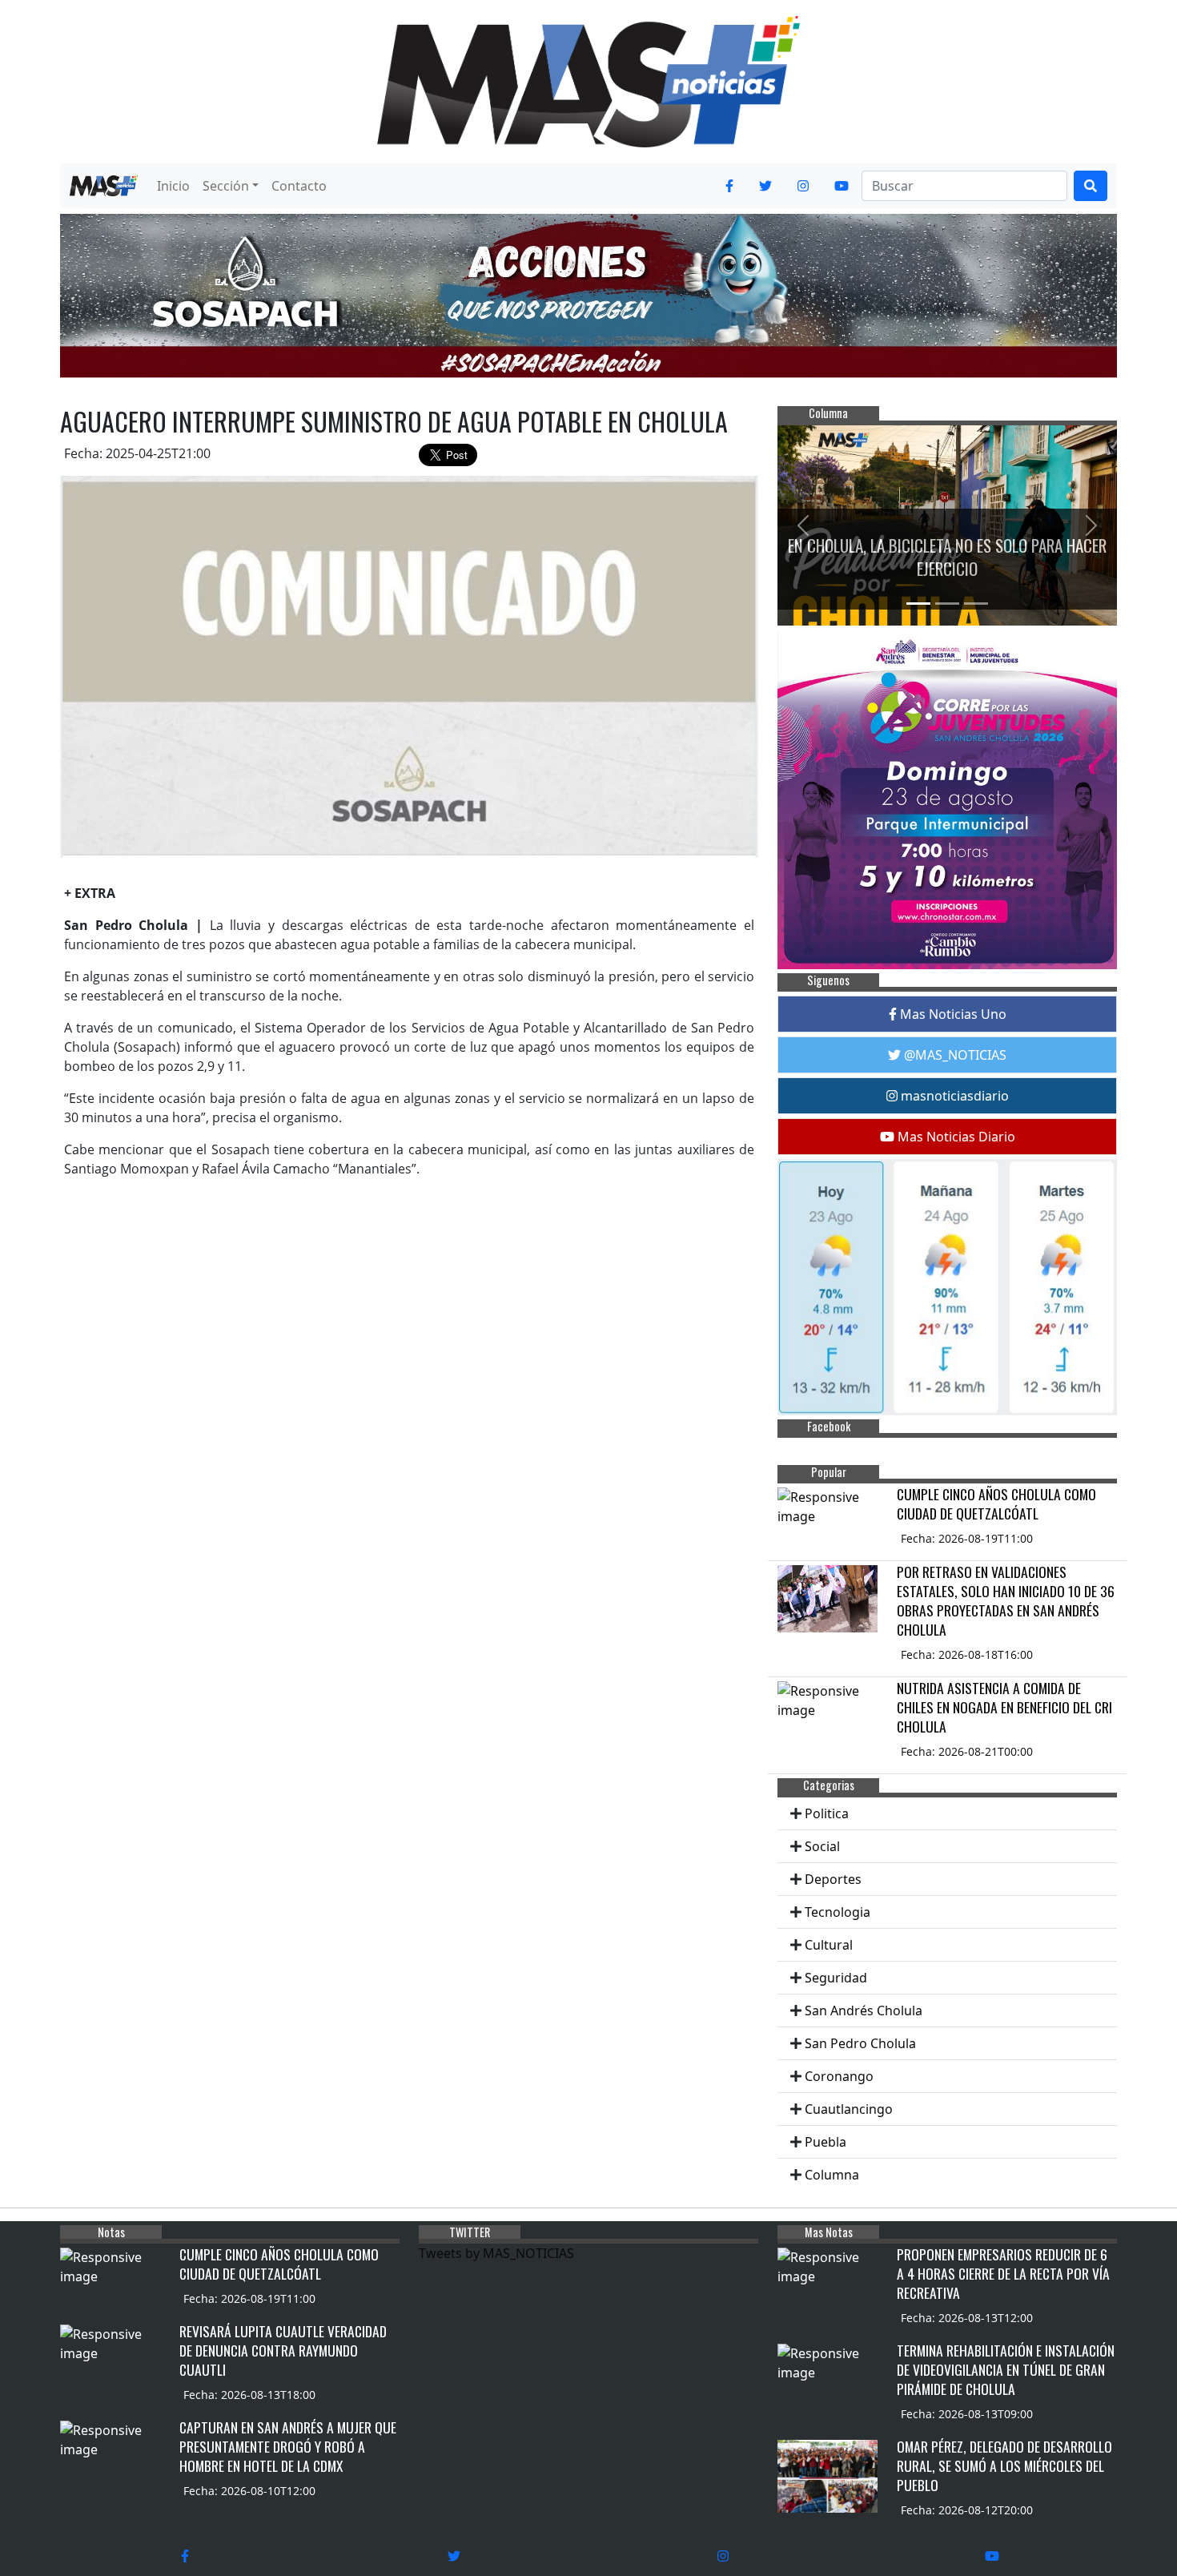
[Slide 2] (947, 604)
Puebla (826, 2142)
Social (822, 1846)
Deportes (833, 1879)
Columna (832, 2175)
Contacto (299, 186)
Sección (226, 186)
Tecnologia (838, 1912)
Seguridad (836, 1978)
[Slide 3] (976, 604)
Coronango (839, 2076)
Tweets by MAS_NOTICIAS (496, 2253)
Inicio (173, 186)
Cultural (829, 1945)
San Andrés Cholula (864, 2010)
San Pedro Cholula (860, 2043)
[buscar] (1091, 186)
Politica (827, 1813)
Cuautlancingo (849, 2109)
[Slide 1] (918, 604)
